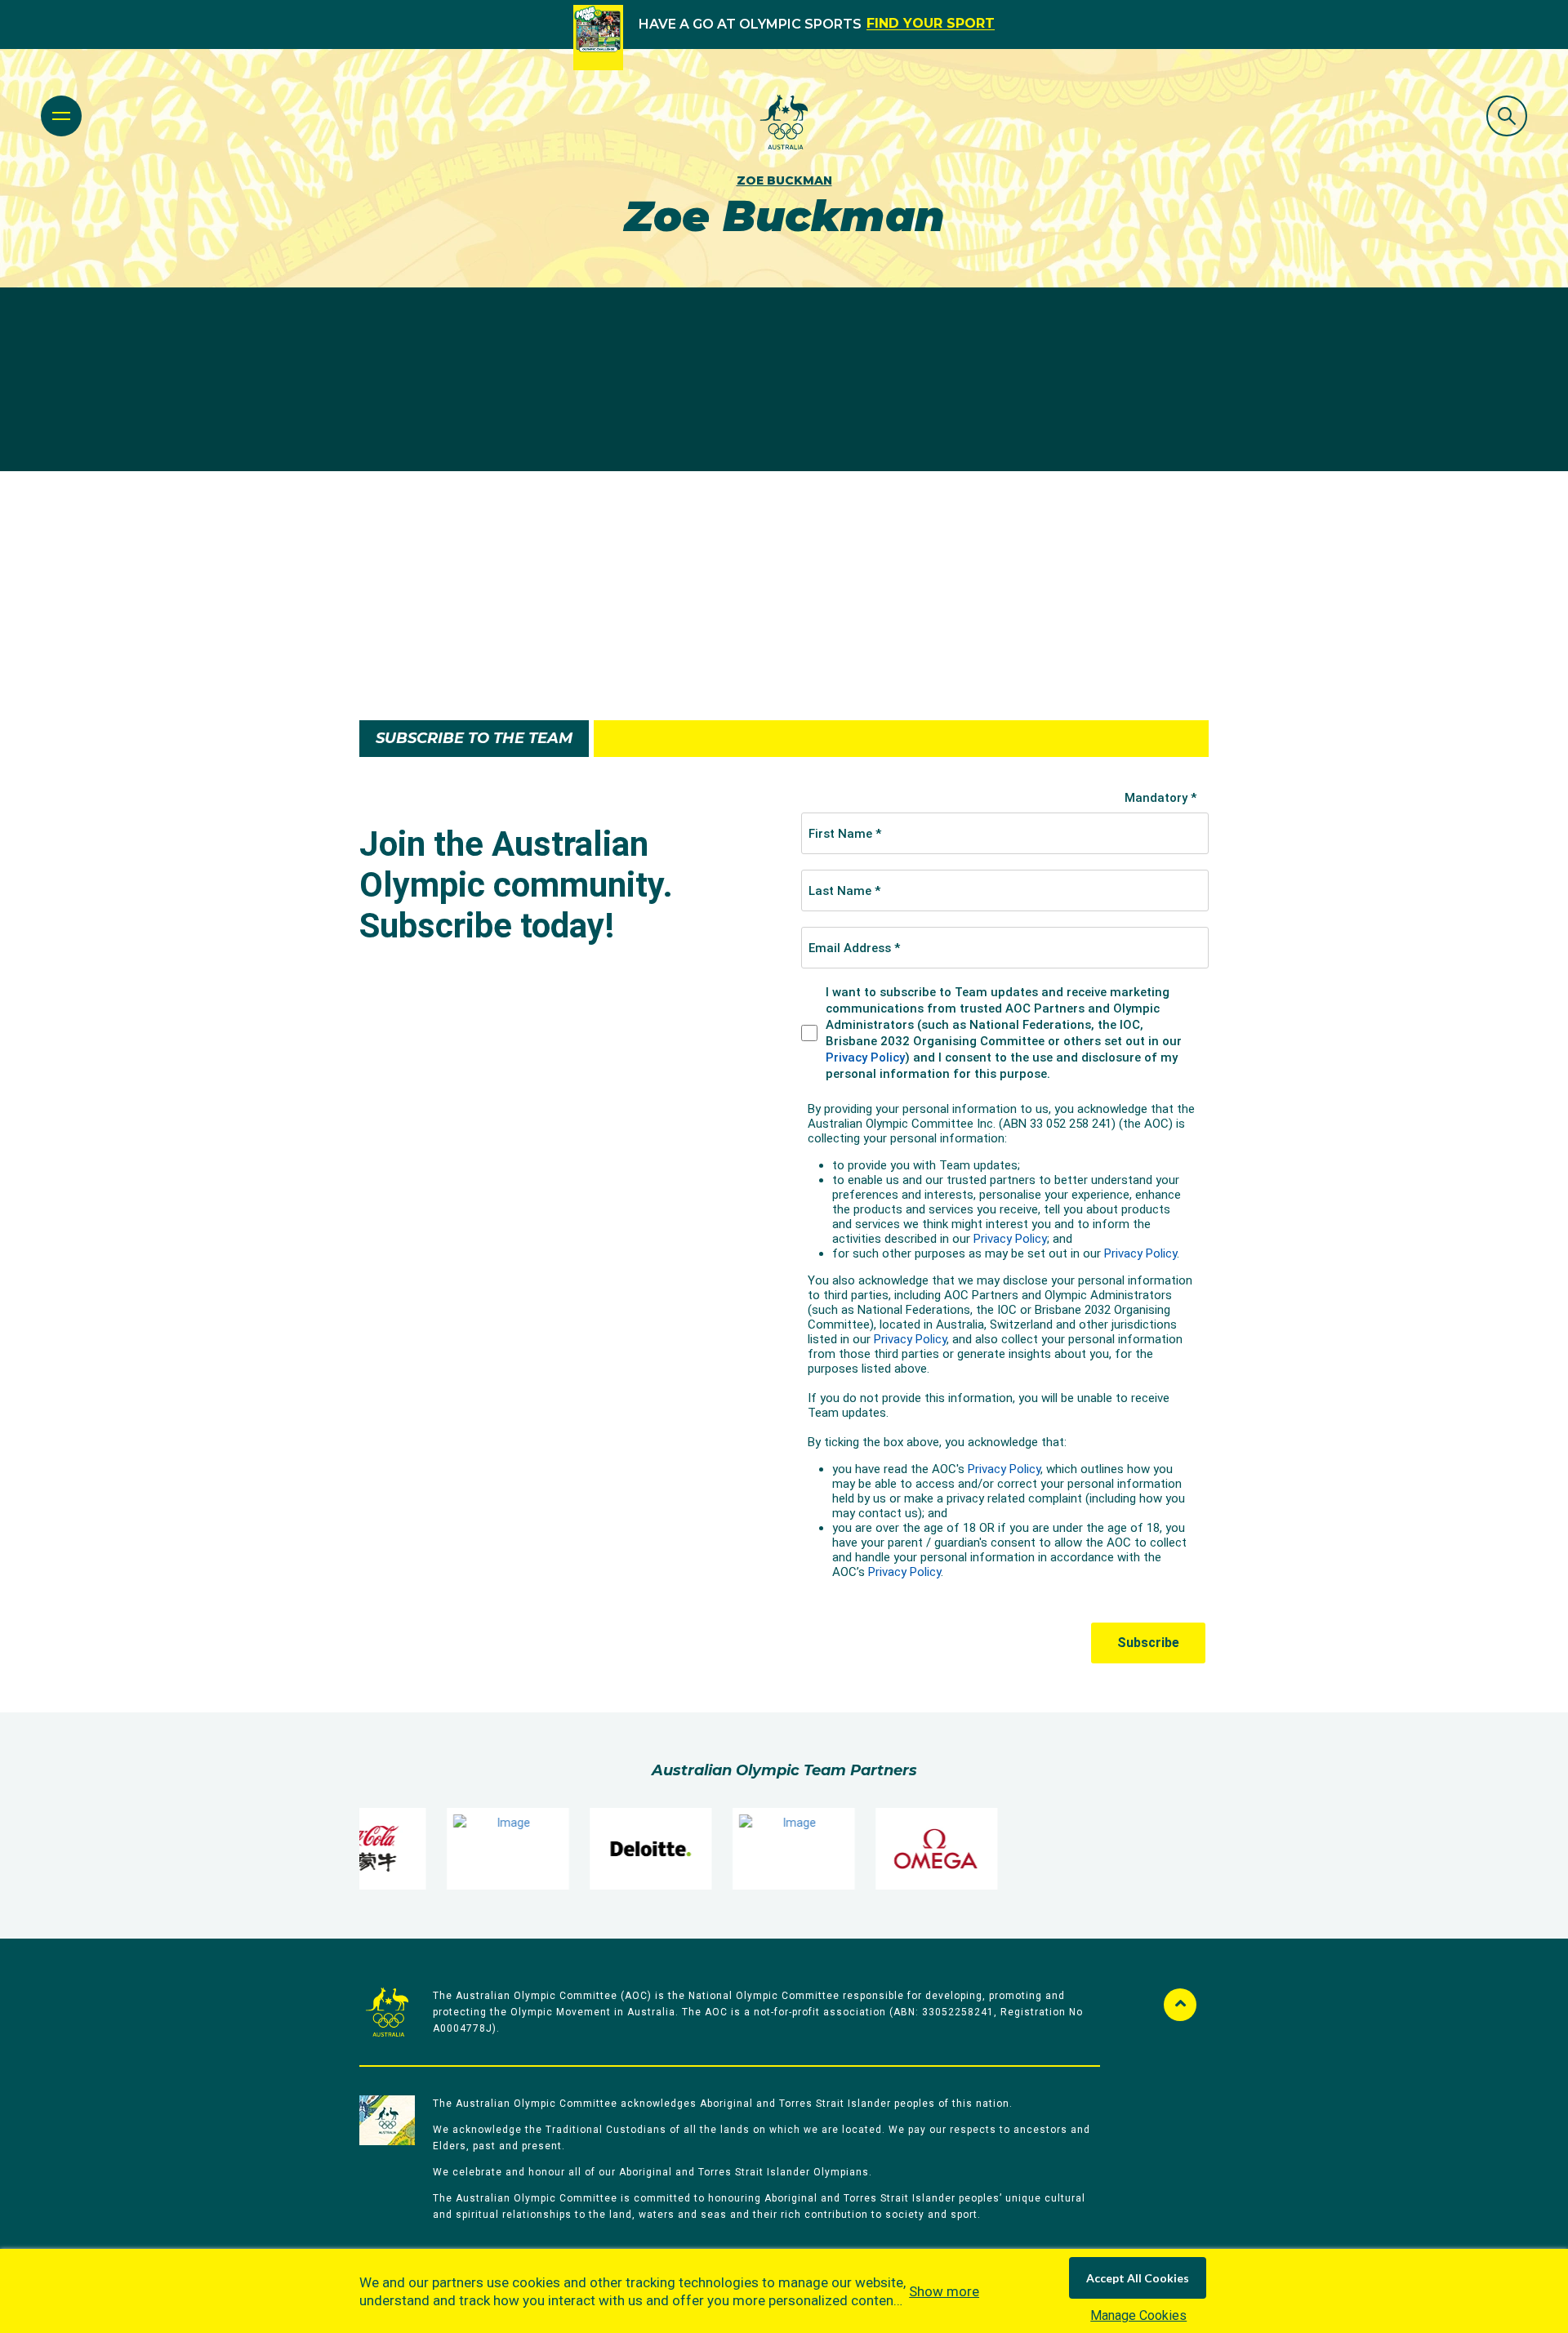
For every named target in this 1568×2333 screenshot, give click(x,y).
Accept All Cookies (1138, 2278)
